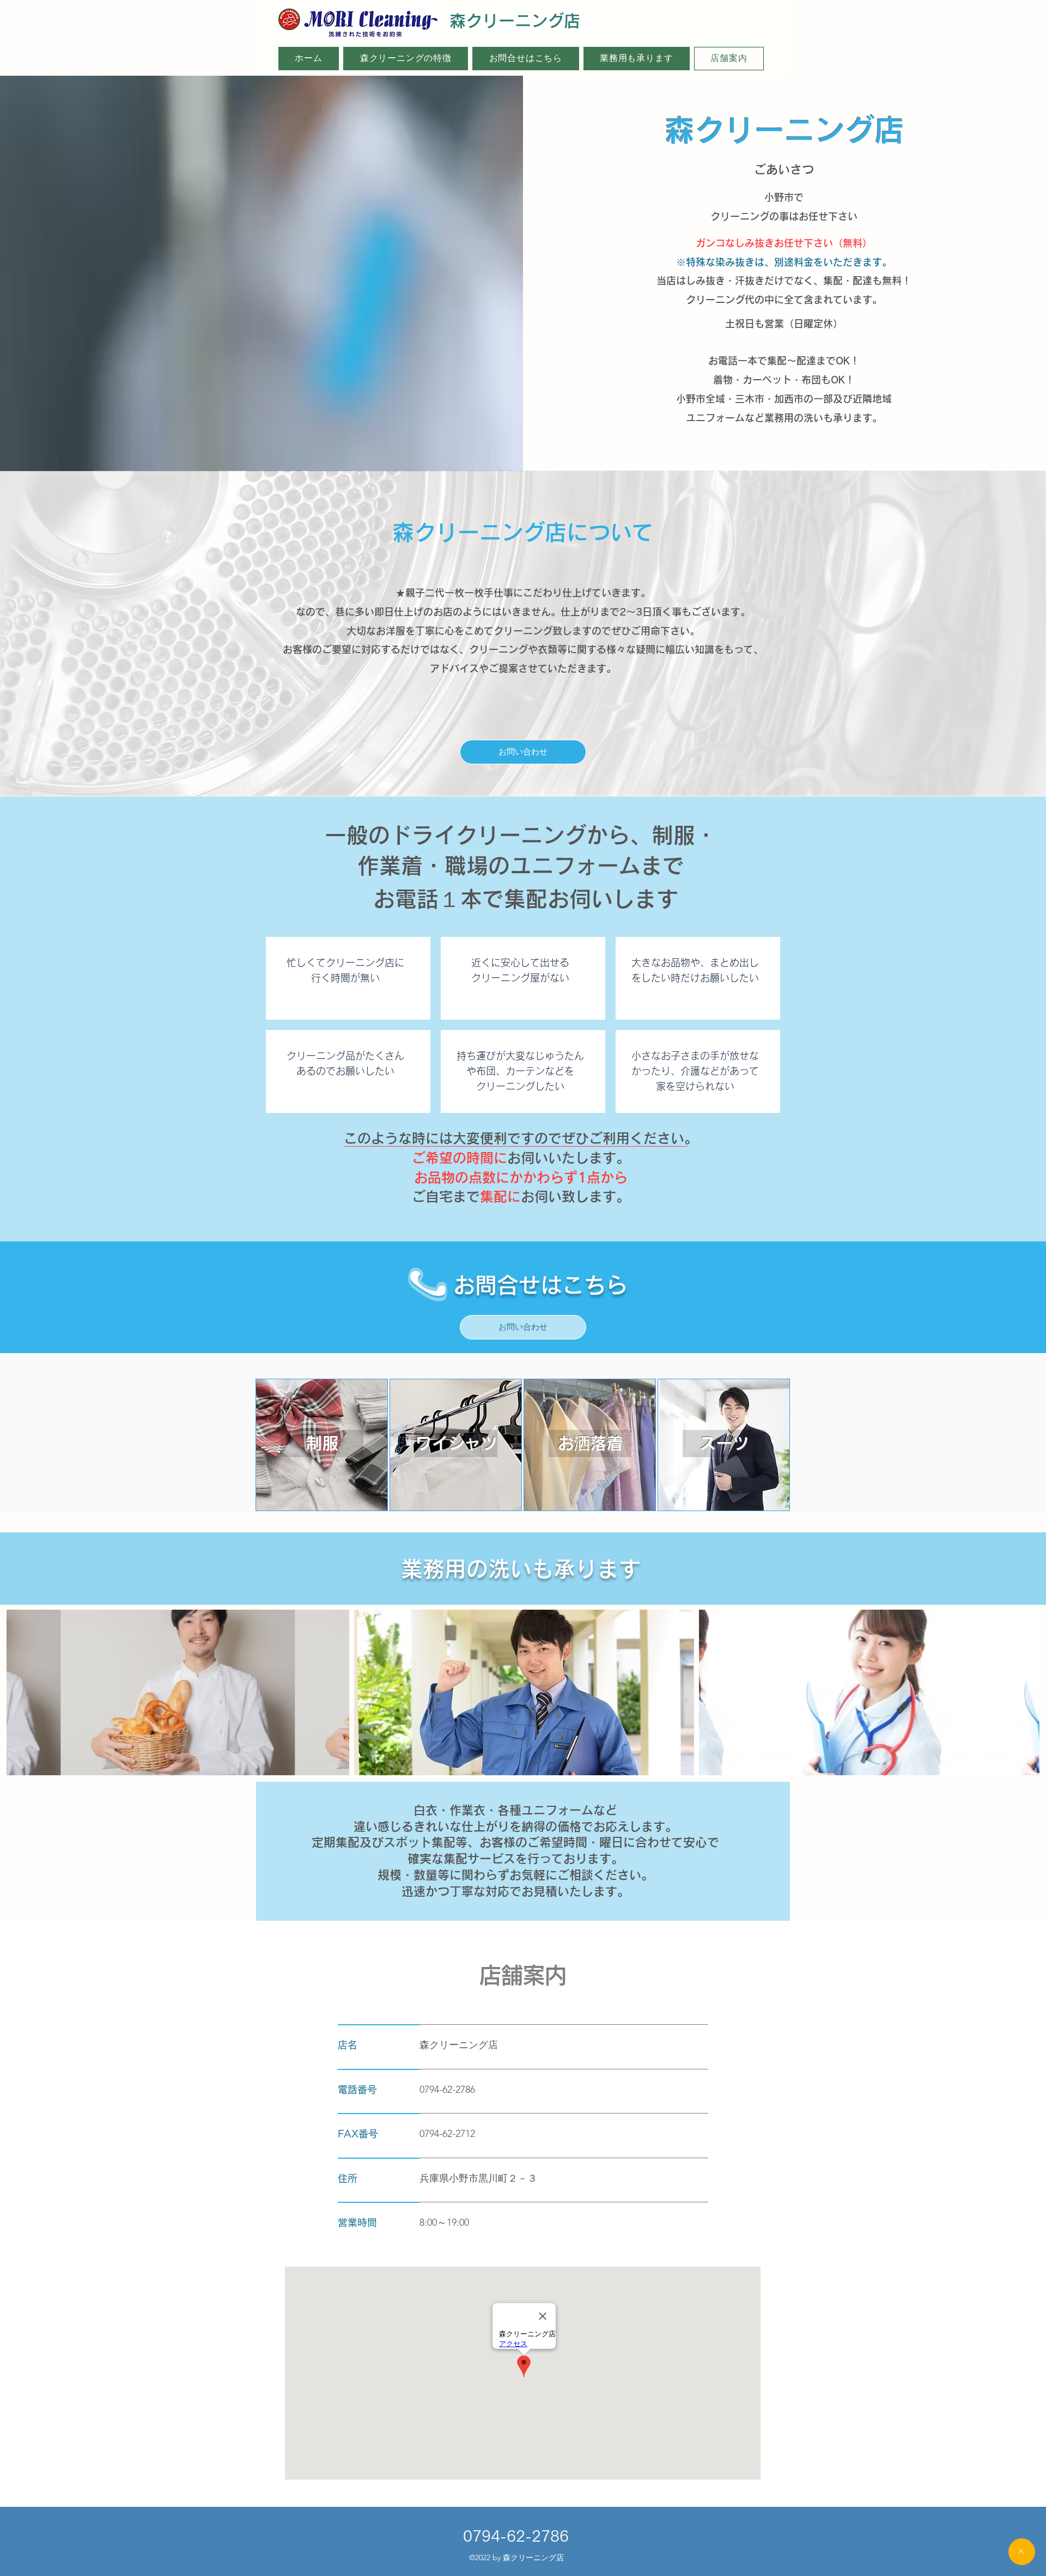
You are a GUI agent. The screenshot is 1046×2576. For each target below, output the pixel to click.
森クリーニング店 (515, 21)
